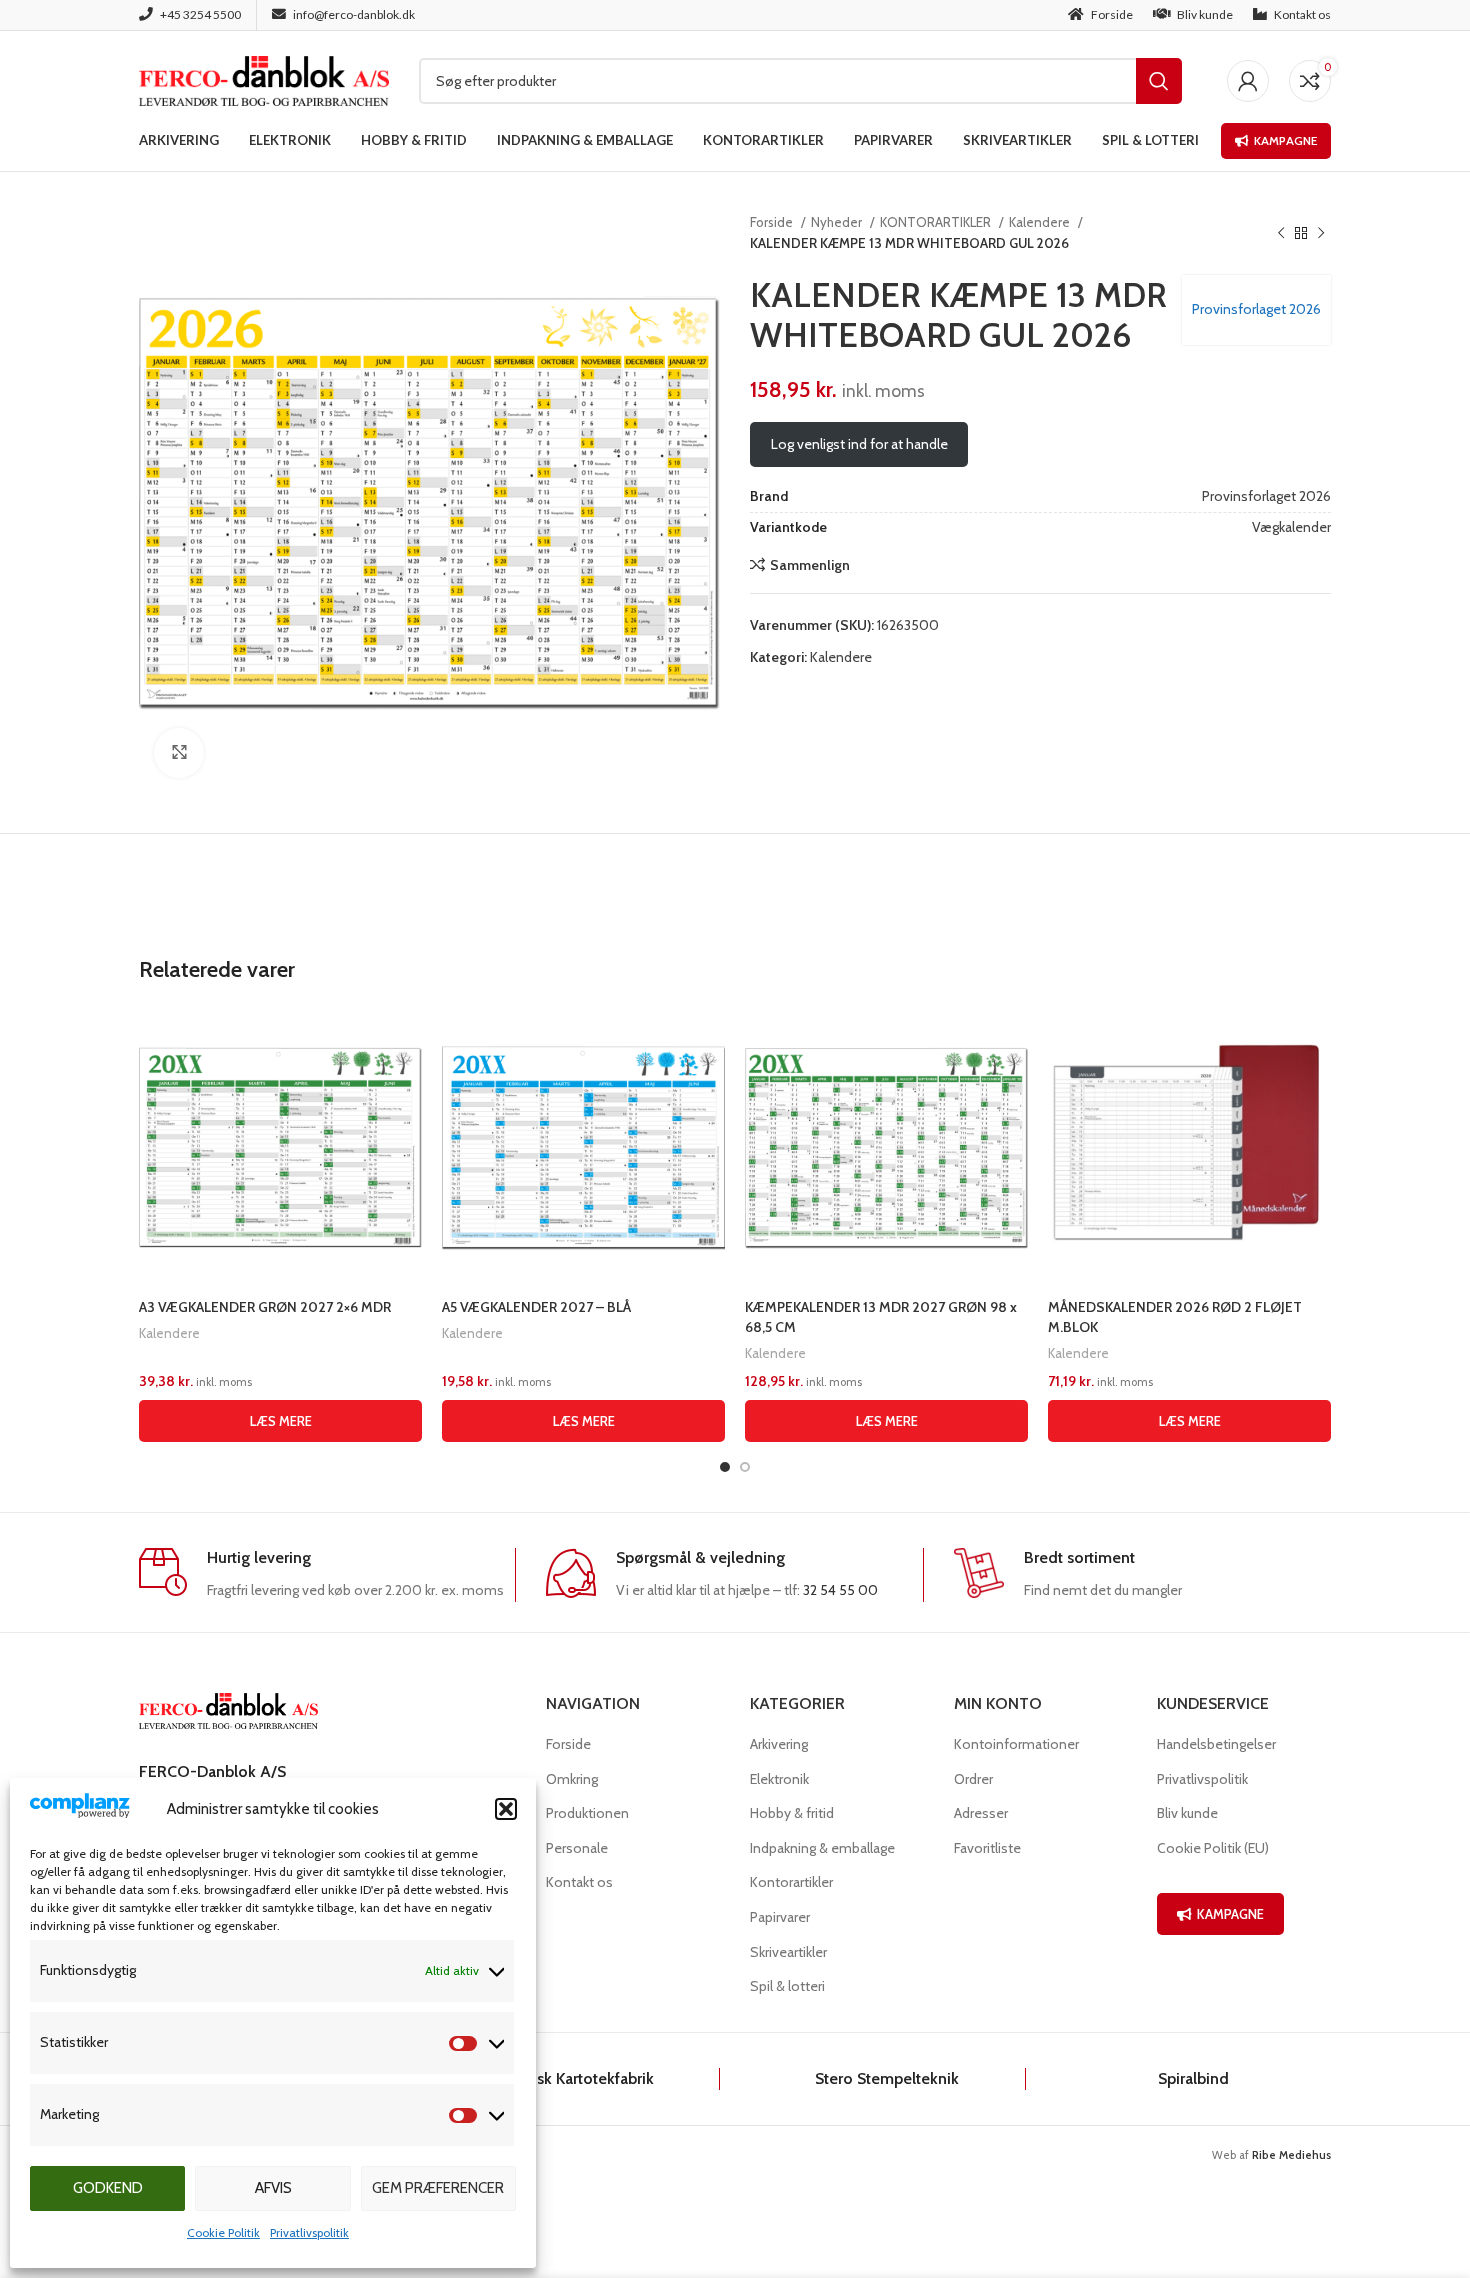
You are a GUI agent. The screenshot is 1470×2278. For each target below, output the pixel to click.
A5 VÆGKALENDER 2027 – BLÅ (536, 1307)
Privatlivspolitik (309, 2232)
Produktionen (587, 1813)
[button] (506, 1809)
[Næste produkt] (1321, 233)
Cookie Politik (223, 2232)
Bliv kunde (1187, 1813)
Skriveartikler (788, 1952)
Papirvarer (780, 1917)
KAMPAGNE (1230, 1914)
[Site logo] (264, 79)
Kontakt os (579, 1882)
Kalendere (1041, 222)
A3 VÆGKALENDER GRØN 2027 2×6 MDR (265, 1307)
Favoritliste (987, 1848)
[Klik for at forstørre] (179, 753)
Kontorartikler (791, 1882)
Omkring (572, 1779)
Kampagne (1285, 140)
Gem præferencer (438, 2188)
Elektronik (779, 1779)
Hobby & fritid (792, 1813)
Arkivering (779, 1744)
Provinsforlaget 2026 (1256, 309)
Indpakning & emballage (822, 1848)
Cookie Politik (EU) (1213, 1848)
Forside (773, 222)
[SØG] (1159, 81)
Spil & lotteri (787, 1986)
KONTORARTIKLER (937, 222)
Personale (577, 1848)
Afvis (273, 2188)
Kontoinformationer (1016, 1744)
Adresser (981, 1813)
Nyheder (838, 222)
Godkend (108, 2188)
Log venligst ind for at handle (859, 444)
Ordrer (973, 1779)
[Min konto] (1248, 81)
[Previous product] (1281, 233)
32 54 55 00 (840, 1590)
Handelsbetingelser (1216, 1744)
